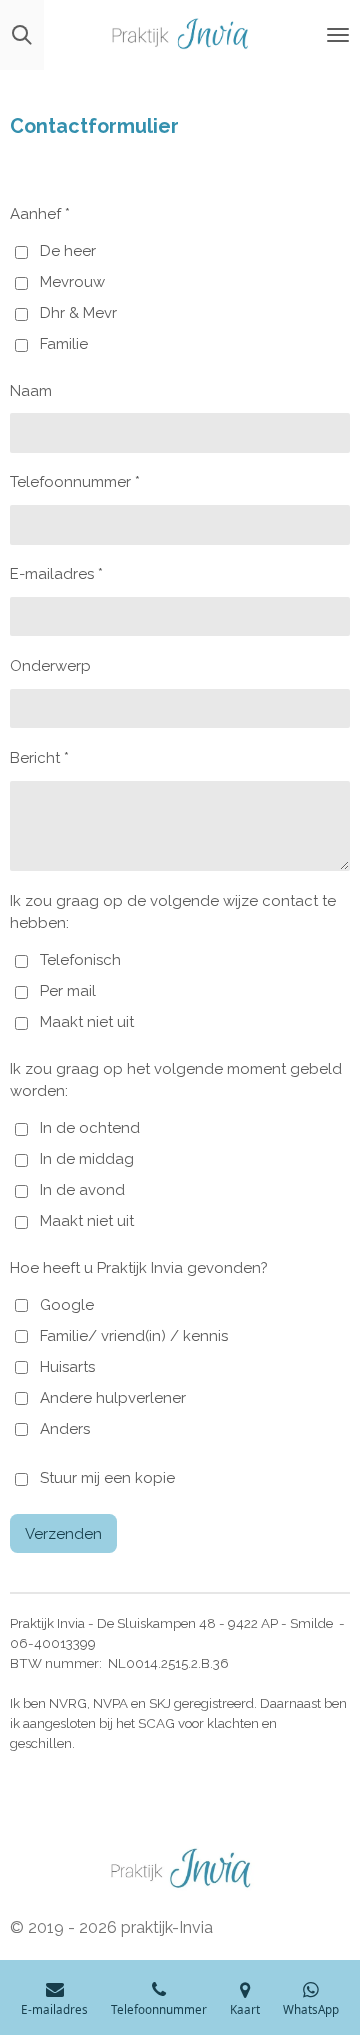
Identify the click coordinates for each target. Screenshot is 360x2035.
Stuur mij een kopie (107, 1479)
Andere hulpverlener (113, 1398)
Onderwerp (50, 666)
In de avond (82, 1190)
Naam (31, 391)
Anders (65, 1429)
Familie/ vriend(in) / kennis (134, 1336)
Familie (64, 344)
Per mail (68, 991)
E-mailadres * (56, 574)
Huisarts (67, 1367)
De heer (68, 251)
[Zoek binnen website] (22, 35)
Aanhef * (40, 214)
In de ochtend (90, 1128)
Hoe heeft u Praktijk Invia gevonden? (139, 1268)
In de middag (87, 1159)
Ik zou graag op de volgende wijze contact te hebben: (173, 912)
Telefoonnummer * (75, 482)
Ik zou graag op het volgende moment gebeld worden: (176, 1080)
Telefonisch (80, 960)
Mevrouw (72, 282)
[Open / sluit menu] (338, 35)
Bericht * (39, 758)
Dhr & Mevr (78, 313)
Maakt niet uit (87, 1022)
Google (67, 1305)
